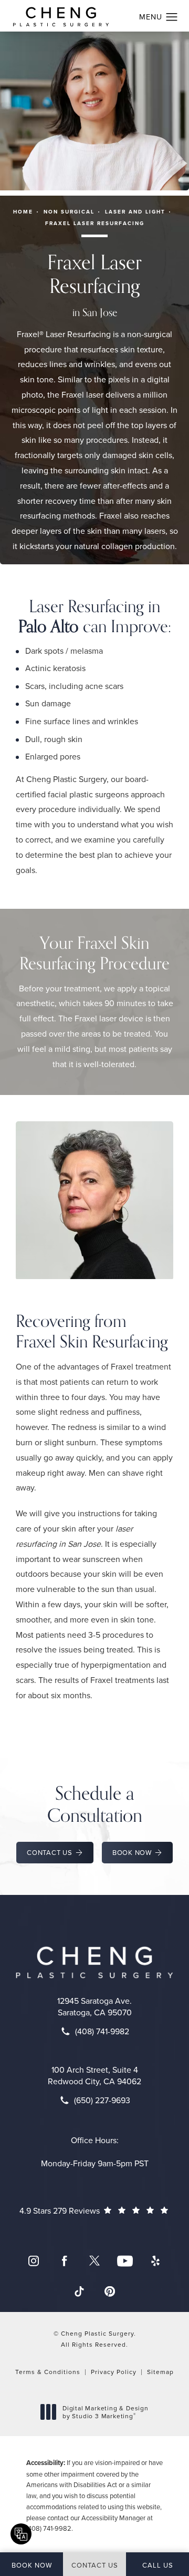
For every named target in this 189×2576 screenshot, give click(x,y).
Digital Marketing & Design (105, 2412)
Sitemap (160, 2372)
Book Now (132, 1852)
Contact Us (50, 1852)
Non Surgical (69, 212)
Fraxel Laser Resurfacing (95, 223)
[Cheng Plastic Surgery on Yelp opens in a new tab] (155, 2261)
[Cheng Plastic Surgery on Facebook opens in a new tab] (64, 2261)
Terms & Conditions (48, 2372)
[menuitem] (34, 2261)
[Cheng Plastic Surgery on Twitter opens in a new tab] (94, 2261)
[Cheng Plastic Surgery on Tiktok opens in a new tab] (79, 2291)
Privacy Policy (114, 2372)
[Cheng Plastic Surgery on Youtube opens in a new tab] (125, 2261)
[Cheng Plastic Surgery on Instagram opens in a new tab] (34, 2261)
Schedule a (95, 1804)
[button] (172, 17)
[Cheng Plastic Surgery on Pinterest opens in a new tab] (110, 2291)
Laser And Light (135, 212)
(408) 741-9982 (49, 2528)
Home (23, 212)
